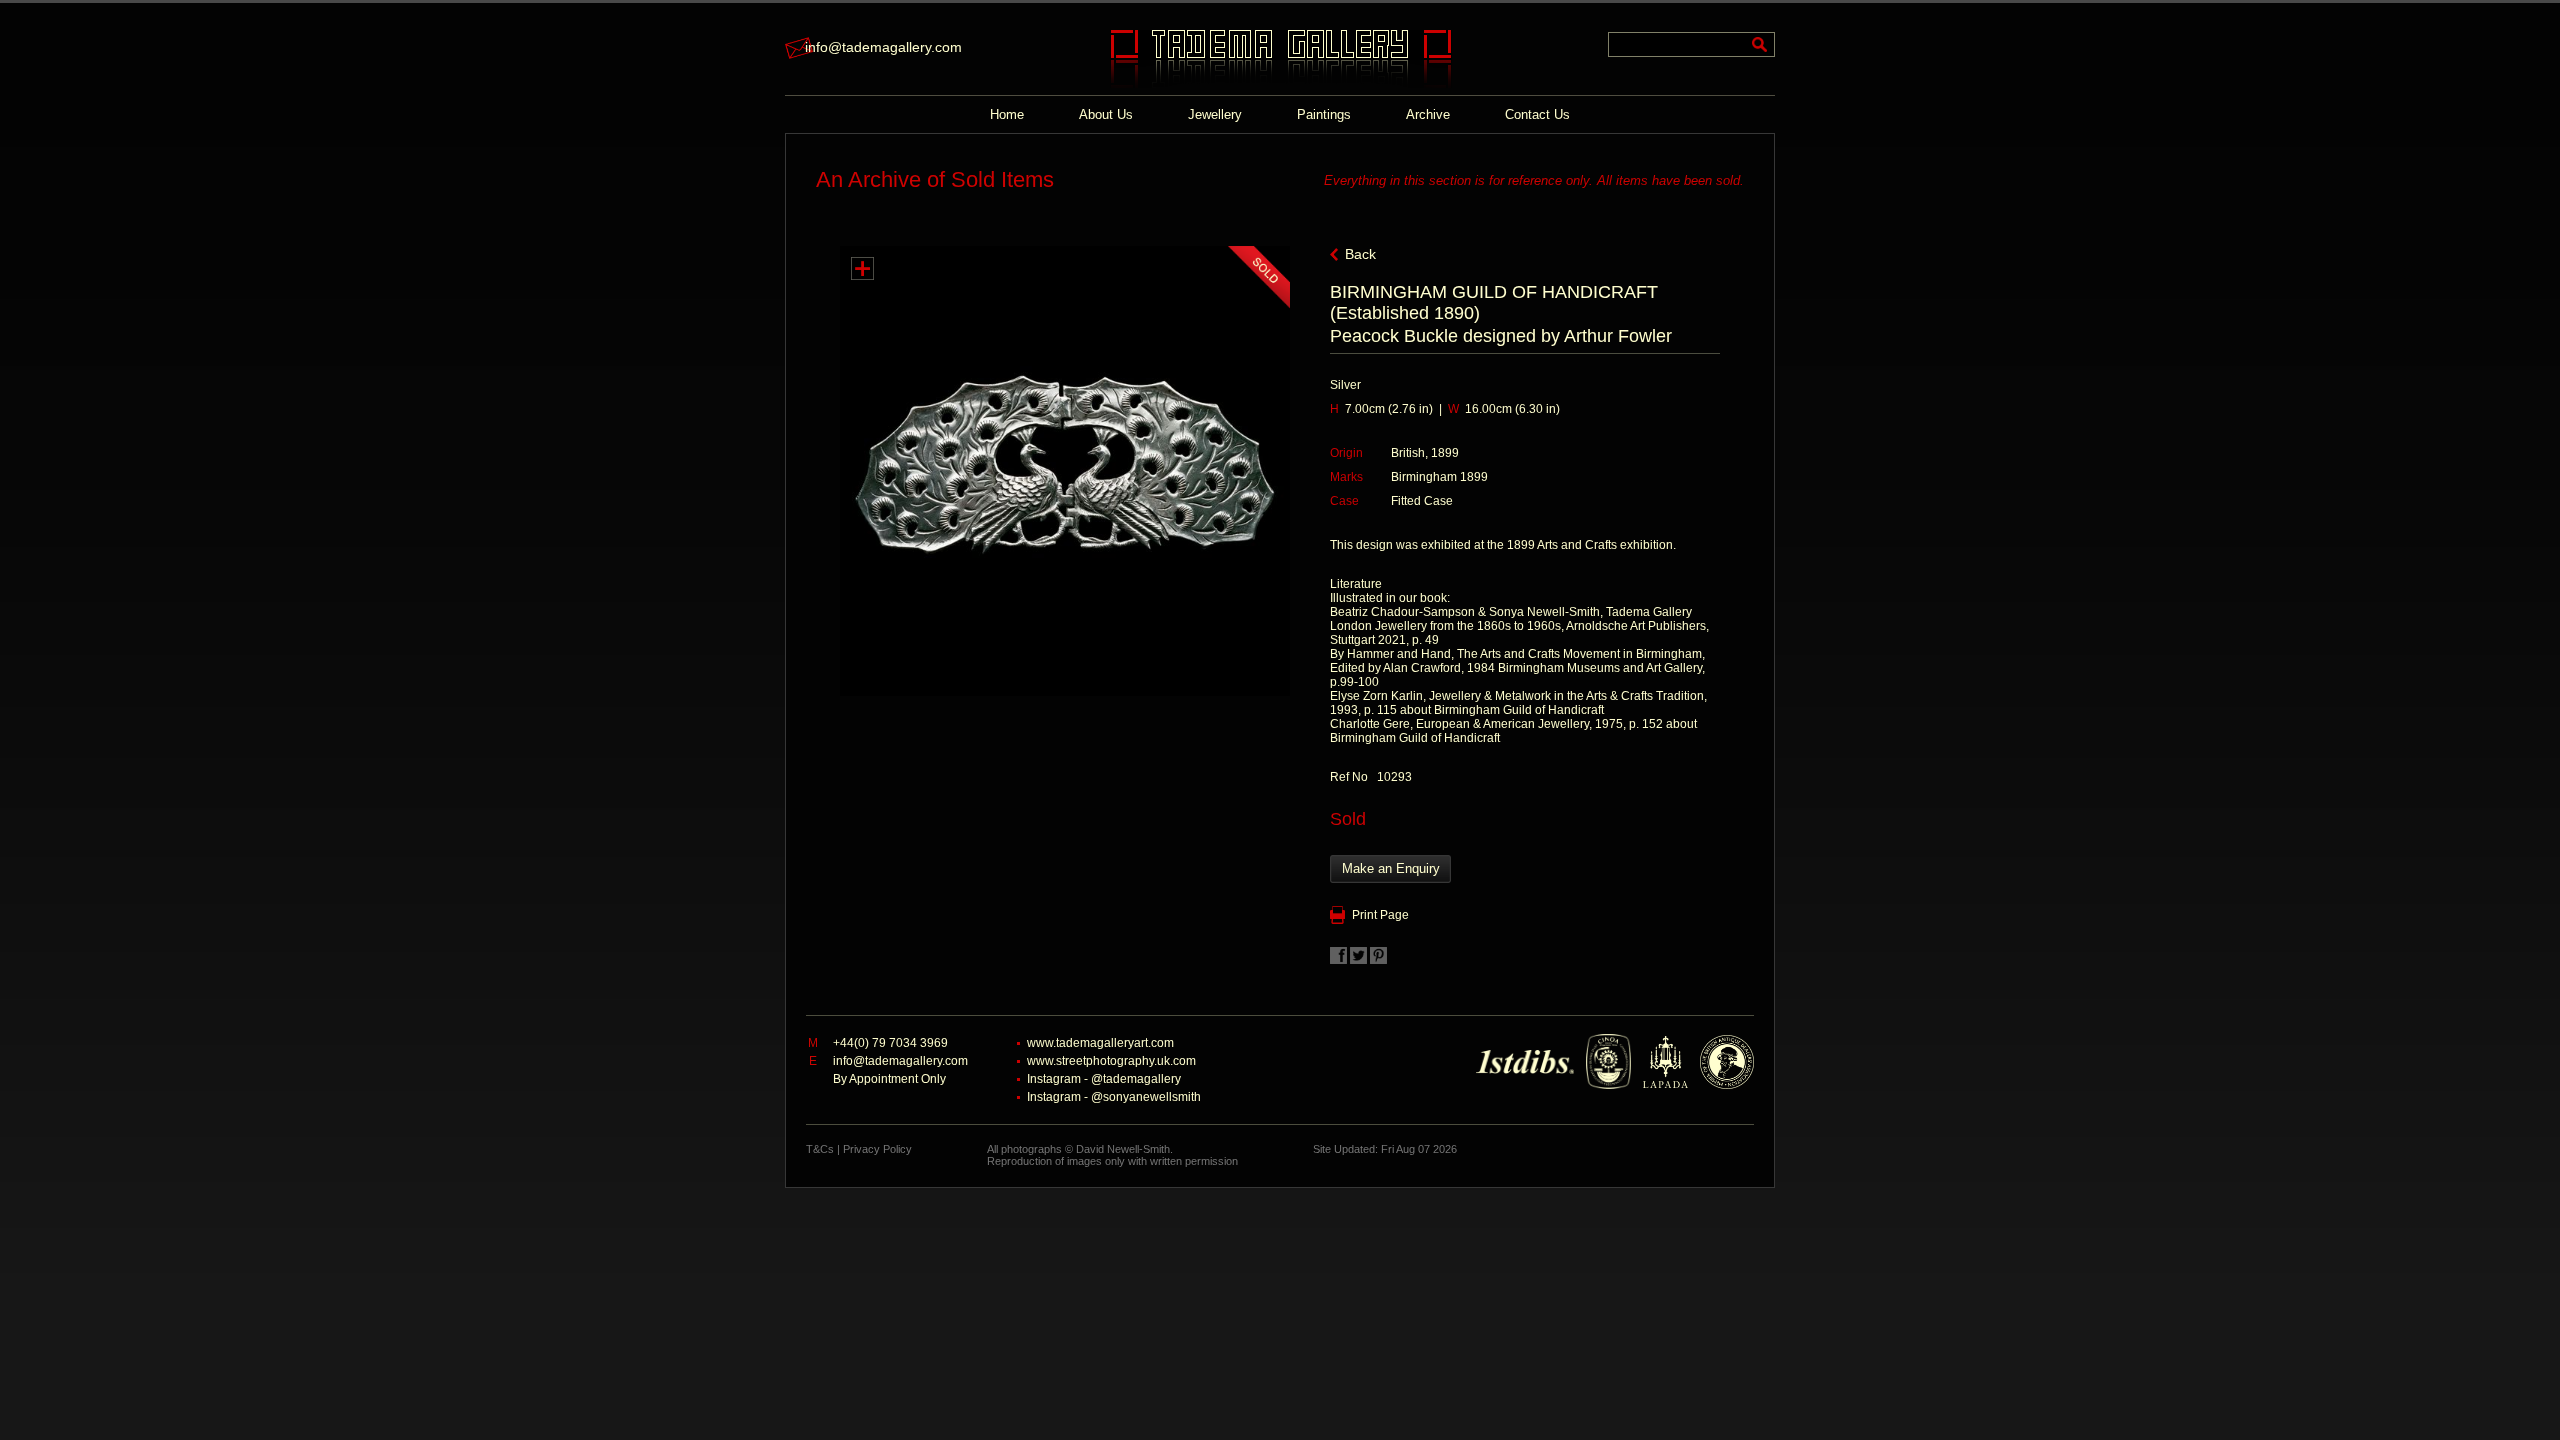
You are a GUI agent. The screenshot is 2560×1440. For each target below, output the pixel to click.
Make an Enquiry (1391, 868)
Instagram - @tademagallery (1104, 1079)
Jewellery (1215, 114)
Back (1360, 254)
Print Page (1380, 915)
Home (1007, 114)
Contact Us (1537, 114)
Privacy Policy (877, 1149)
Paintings (1324, 114)
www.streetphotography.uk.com (1111, 1061)
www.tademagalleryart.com (1100, 1043)
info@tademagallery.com (883, 47)
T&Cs (820, 1149)
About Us (1106, 114)
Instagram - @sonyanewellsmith (1114, 1097)
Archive (1428, 114)
